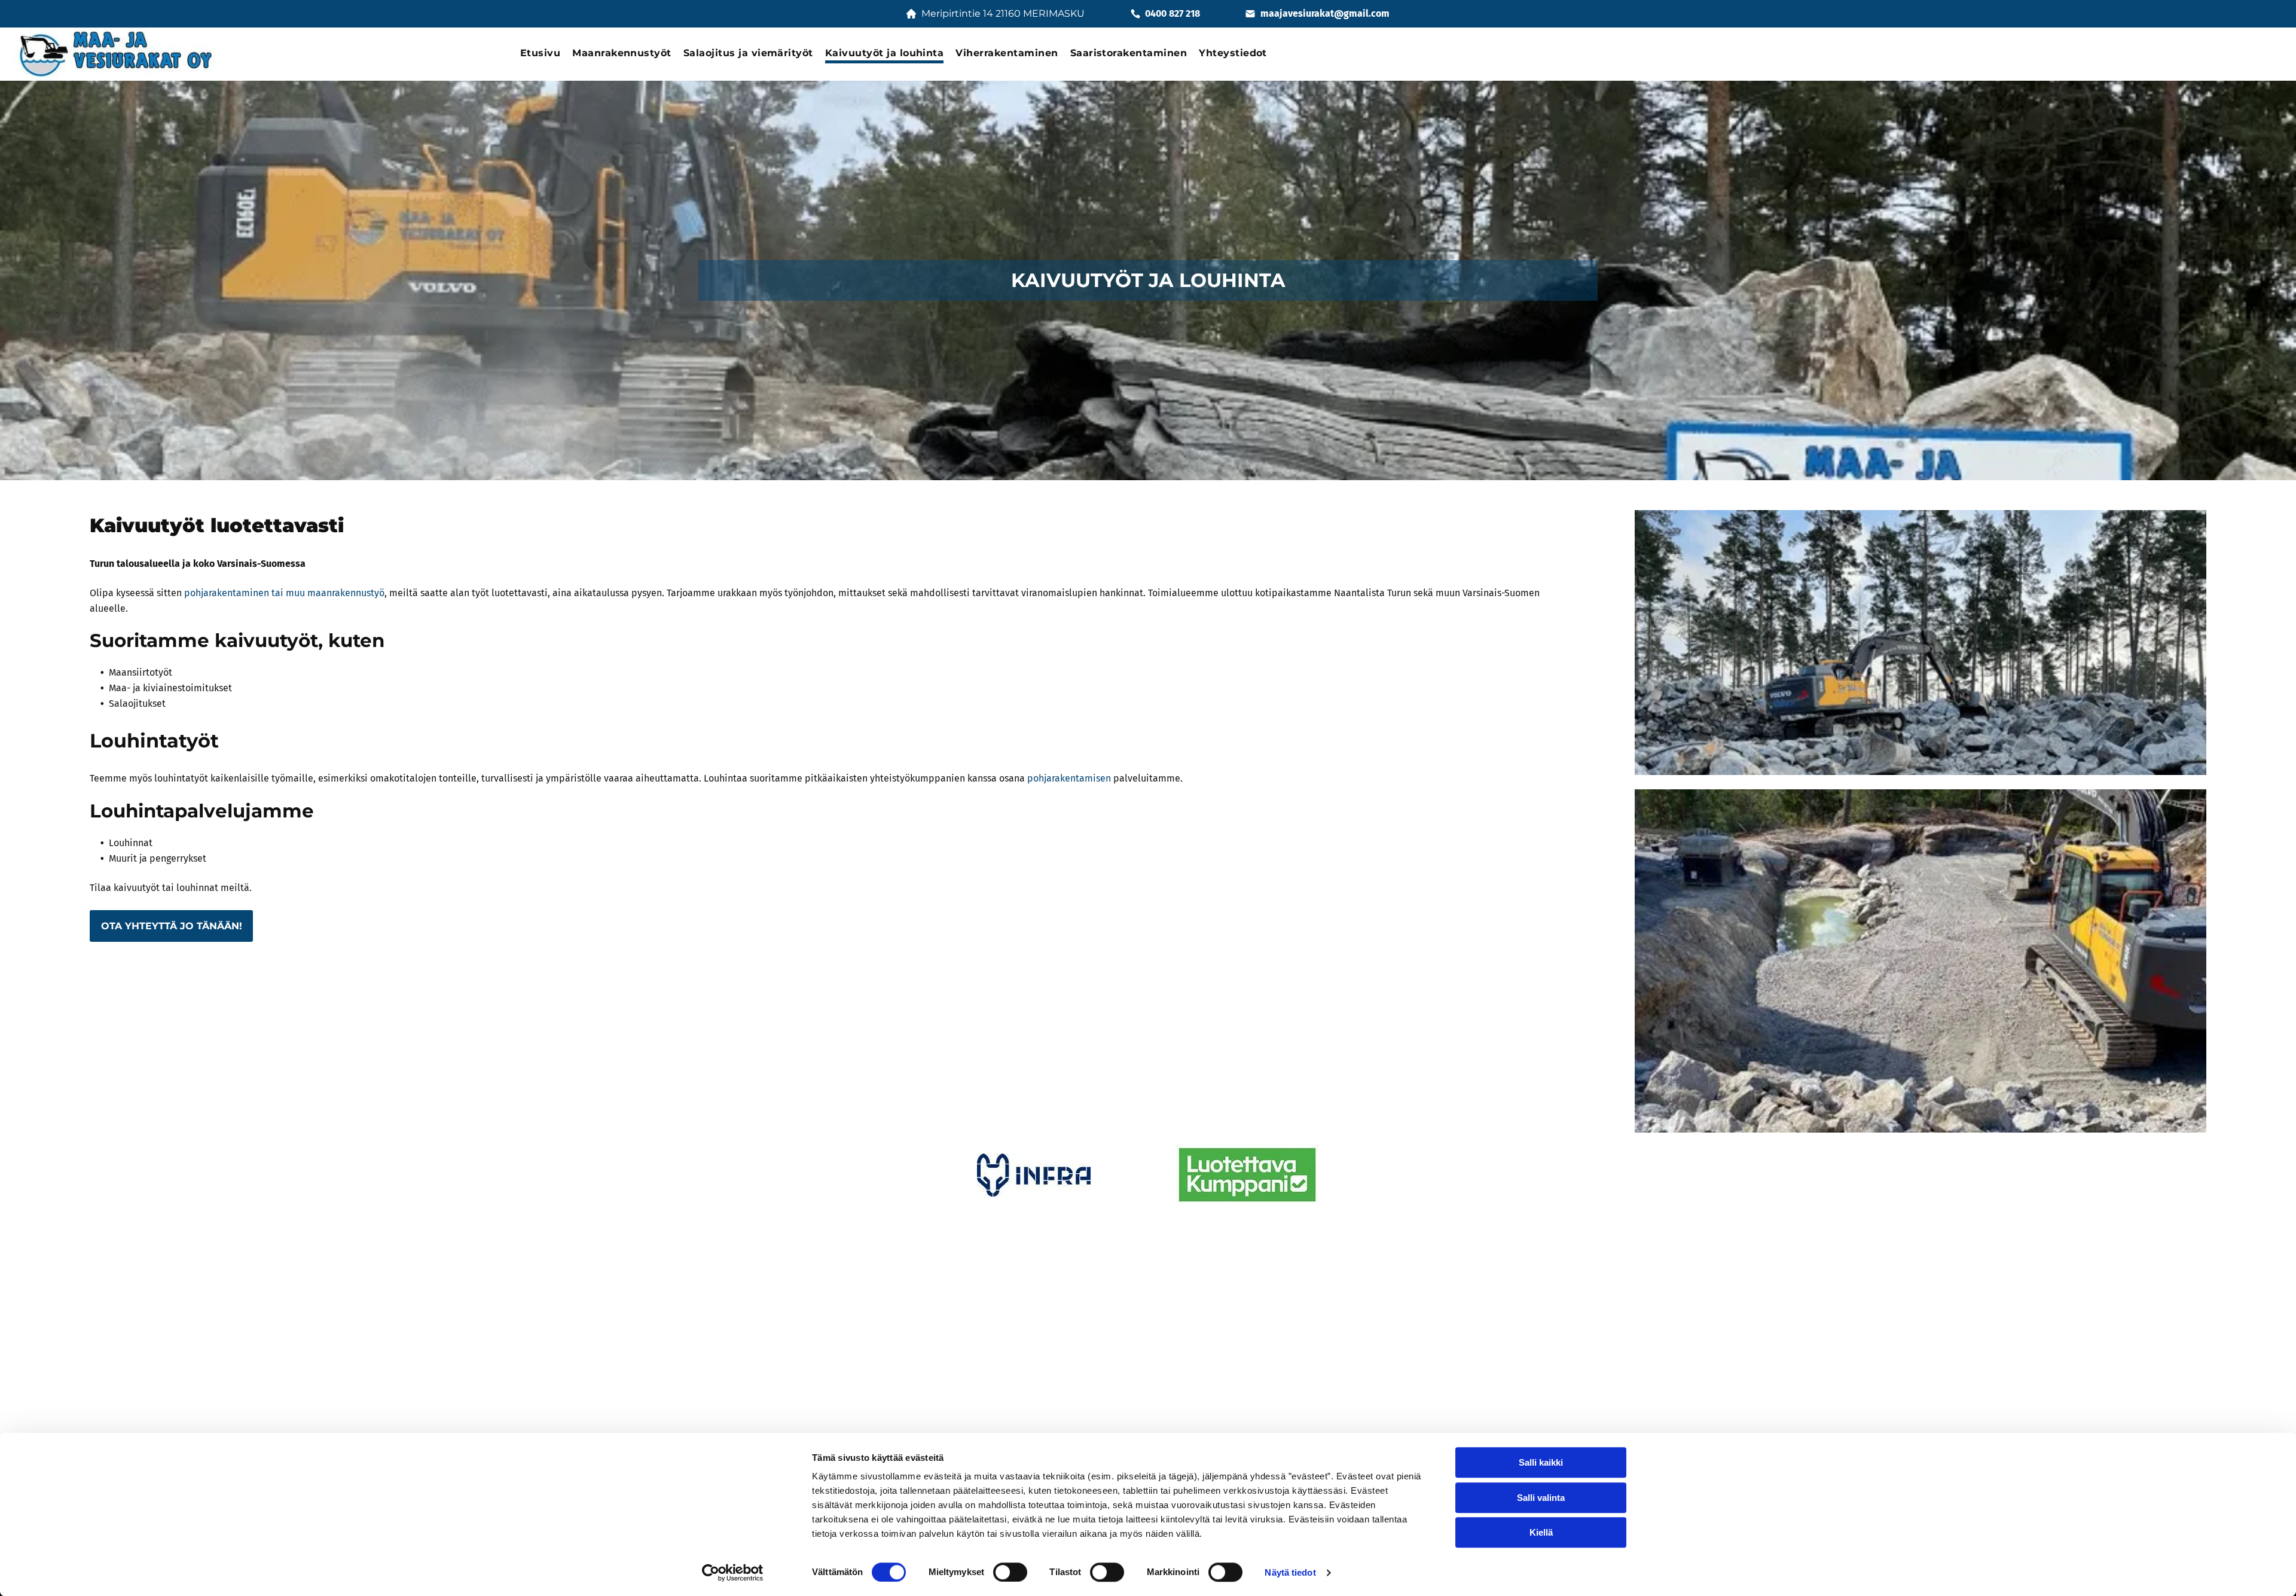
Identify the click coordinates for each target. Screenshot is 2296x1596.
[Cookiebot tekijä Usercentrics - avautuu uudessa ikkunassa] (733, 1573)
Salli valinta (1541, 1498)
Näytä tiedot (1290, 1572)
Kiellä (1541, 1532)
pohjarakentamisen (1069, 778)
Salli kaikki (1541, 1462)
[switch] (1010, 1572)
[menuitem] (540, 54)
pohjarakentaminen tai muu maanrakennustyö (284, 593)
